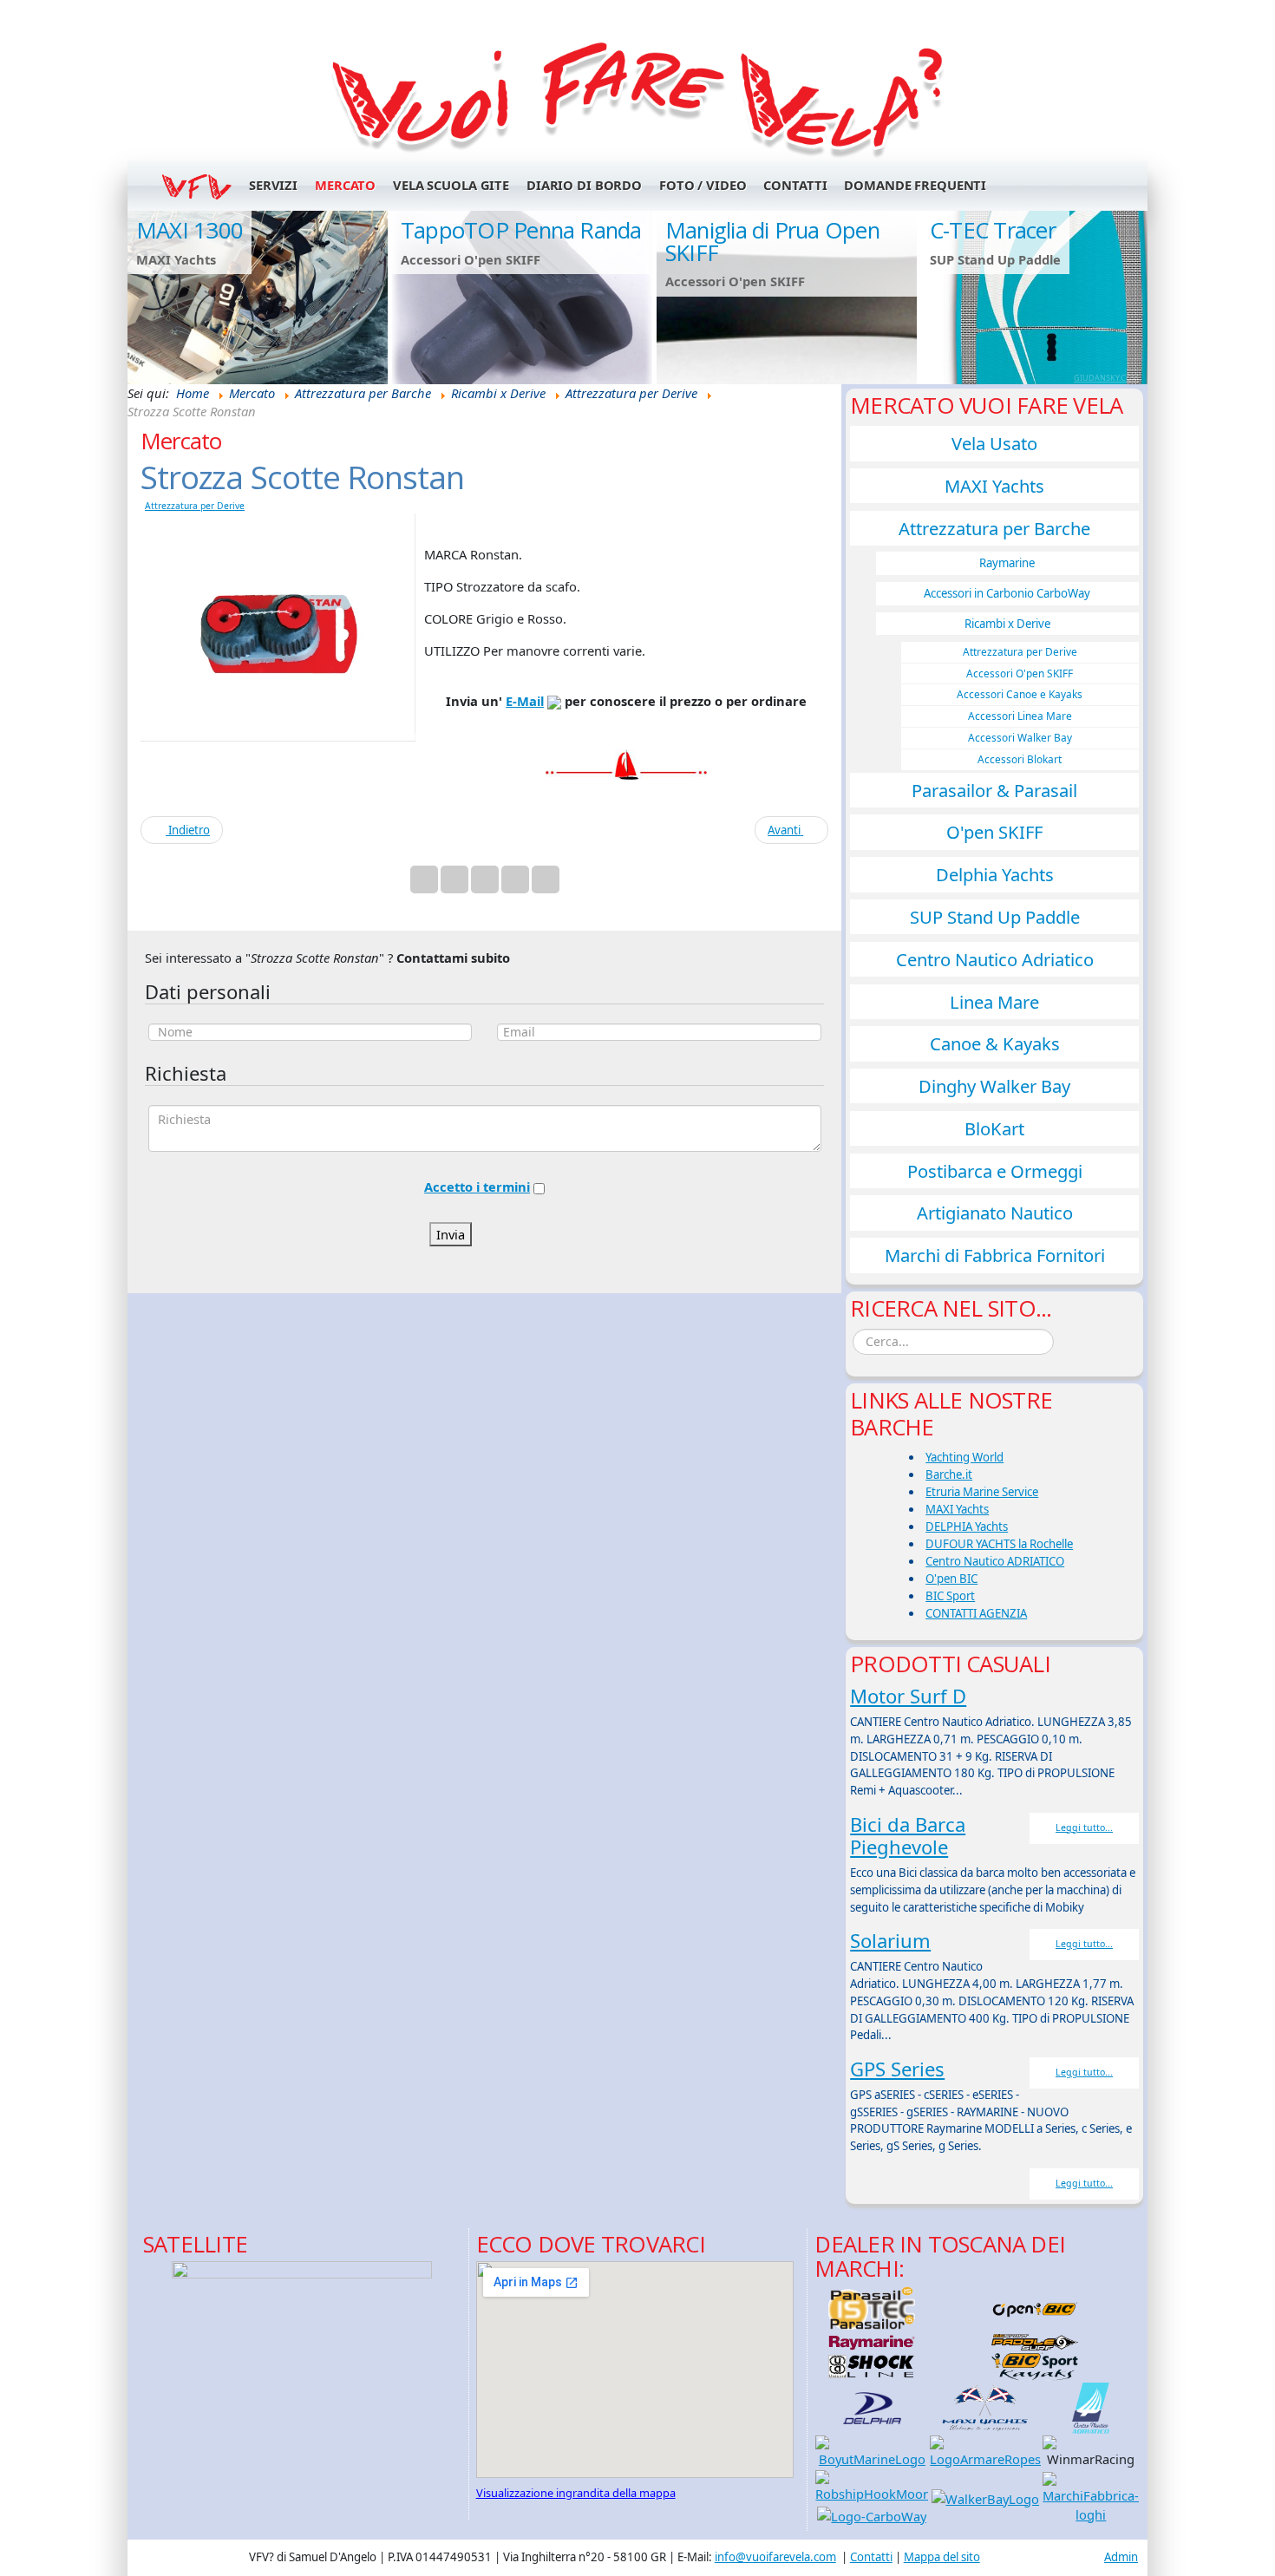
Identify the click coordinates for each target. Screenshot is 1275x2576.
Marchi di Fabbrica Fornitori (995, 1255)
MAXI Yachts (994, 486)
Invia (451, 1234)
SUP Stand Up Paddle (995, 917)
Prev (149, 297)
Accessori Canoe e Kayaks (1020, 694)
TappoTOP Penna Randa (521, 230)
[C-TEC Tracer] (1051, 297)
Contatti (795, 185)
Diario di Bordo (584, 185)
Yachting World (964, 1457)
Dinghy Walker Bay (994, 1086)
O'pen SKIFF (994, 832)
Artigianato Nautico (995, 1213)
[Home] (638, 96)
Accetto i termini (477, 1187)
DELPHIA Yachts (967, 1527)
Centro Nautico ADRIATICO (995, 1561)
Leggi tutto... (1084, 1827)
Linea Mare (994, 1002)
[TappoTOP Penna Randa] (522, 297)
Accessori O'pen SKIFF (1020, 673)
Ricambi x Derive (1007, 624)
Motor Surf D (908, 1696)
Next (1126, 297)
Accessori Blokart (1020, 759)
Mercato (345, 185)
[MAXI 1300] (258, 297)
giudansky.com (1106, 378)
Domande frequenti (915, 185)
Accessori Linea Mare (1020, 716)
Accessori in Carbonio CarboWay (1007, 593)
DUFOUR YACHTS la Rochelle (999, 1544)
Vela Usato (994, 443)
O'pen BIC (951, 1579)
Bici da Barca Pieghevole (908, 1835)
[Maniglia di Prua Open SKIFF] (787, 297)
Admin (1121, 2557)
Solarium (890, 1940)
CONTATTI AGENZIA (976, 1613)
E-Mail (525, 701)
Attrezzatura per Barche (994, 528)
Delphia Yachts (995, 874)
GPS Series (897, 2069)
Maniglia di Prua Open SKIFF (772, 242)
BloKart (994, 1128)
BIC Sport (950, 1596)
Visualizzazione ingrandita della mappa (576, 2493)
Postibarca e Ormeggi (995, 1171)
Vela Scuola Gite (451, 185)
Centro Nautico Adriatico (995, 959)
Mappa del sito (942, 2557)
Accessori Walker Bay (1020, 737)
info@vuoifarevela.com (775, 2557)
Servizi (273, 185)
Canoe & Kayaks (995, 1043)
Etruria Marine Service (982, 1492)
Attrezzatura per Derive (195, 506)
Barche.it (949, 1474)
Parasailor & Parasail (994, 790)
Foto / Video (703, 185)
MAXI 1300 (190, 230)
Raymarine (1007, 563)
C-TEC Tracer (993, 230)
